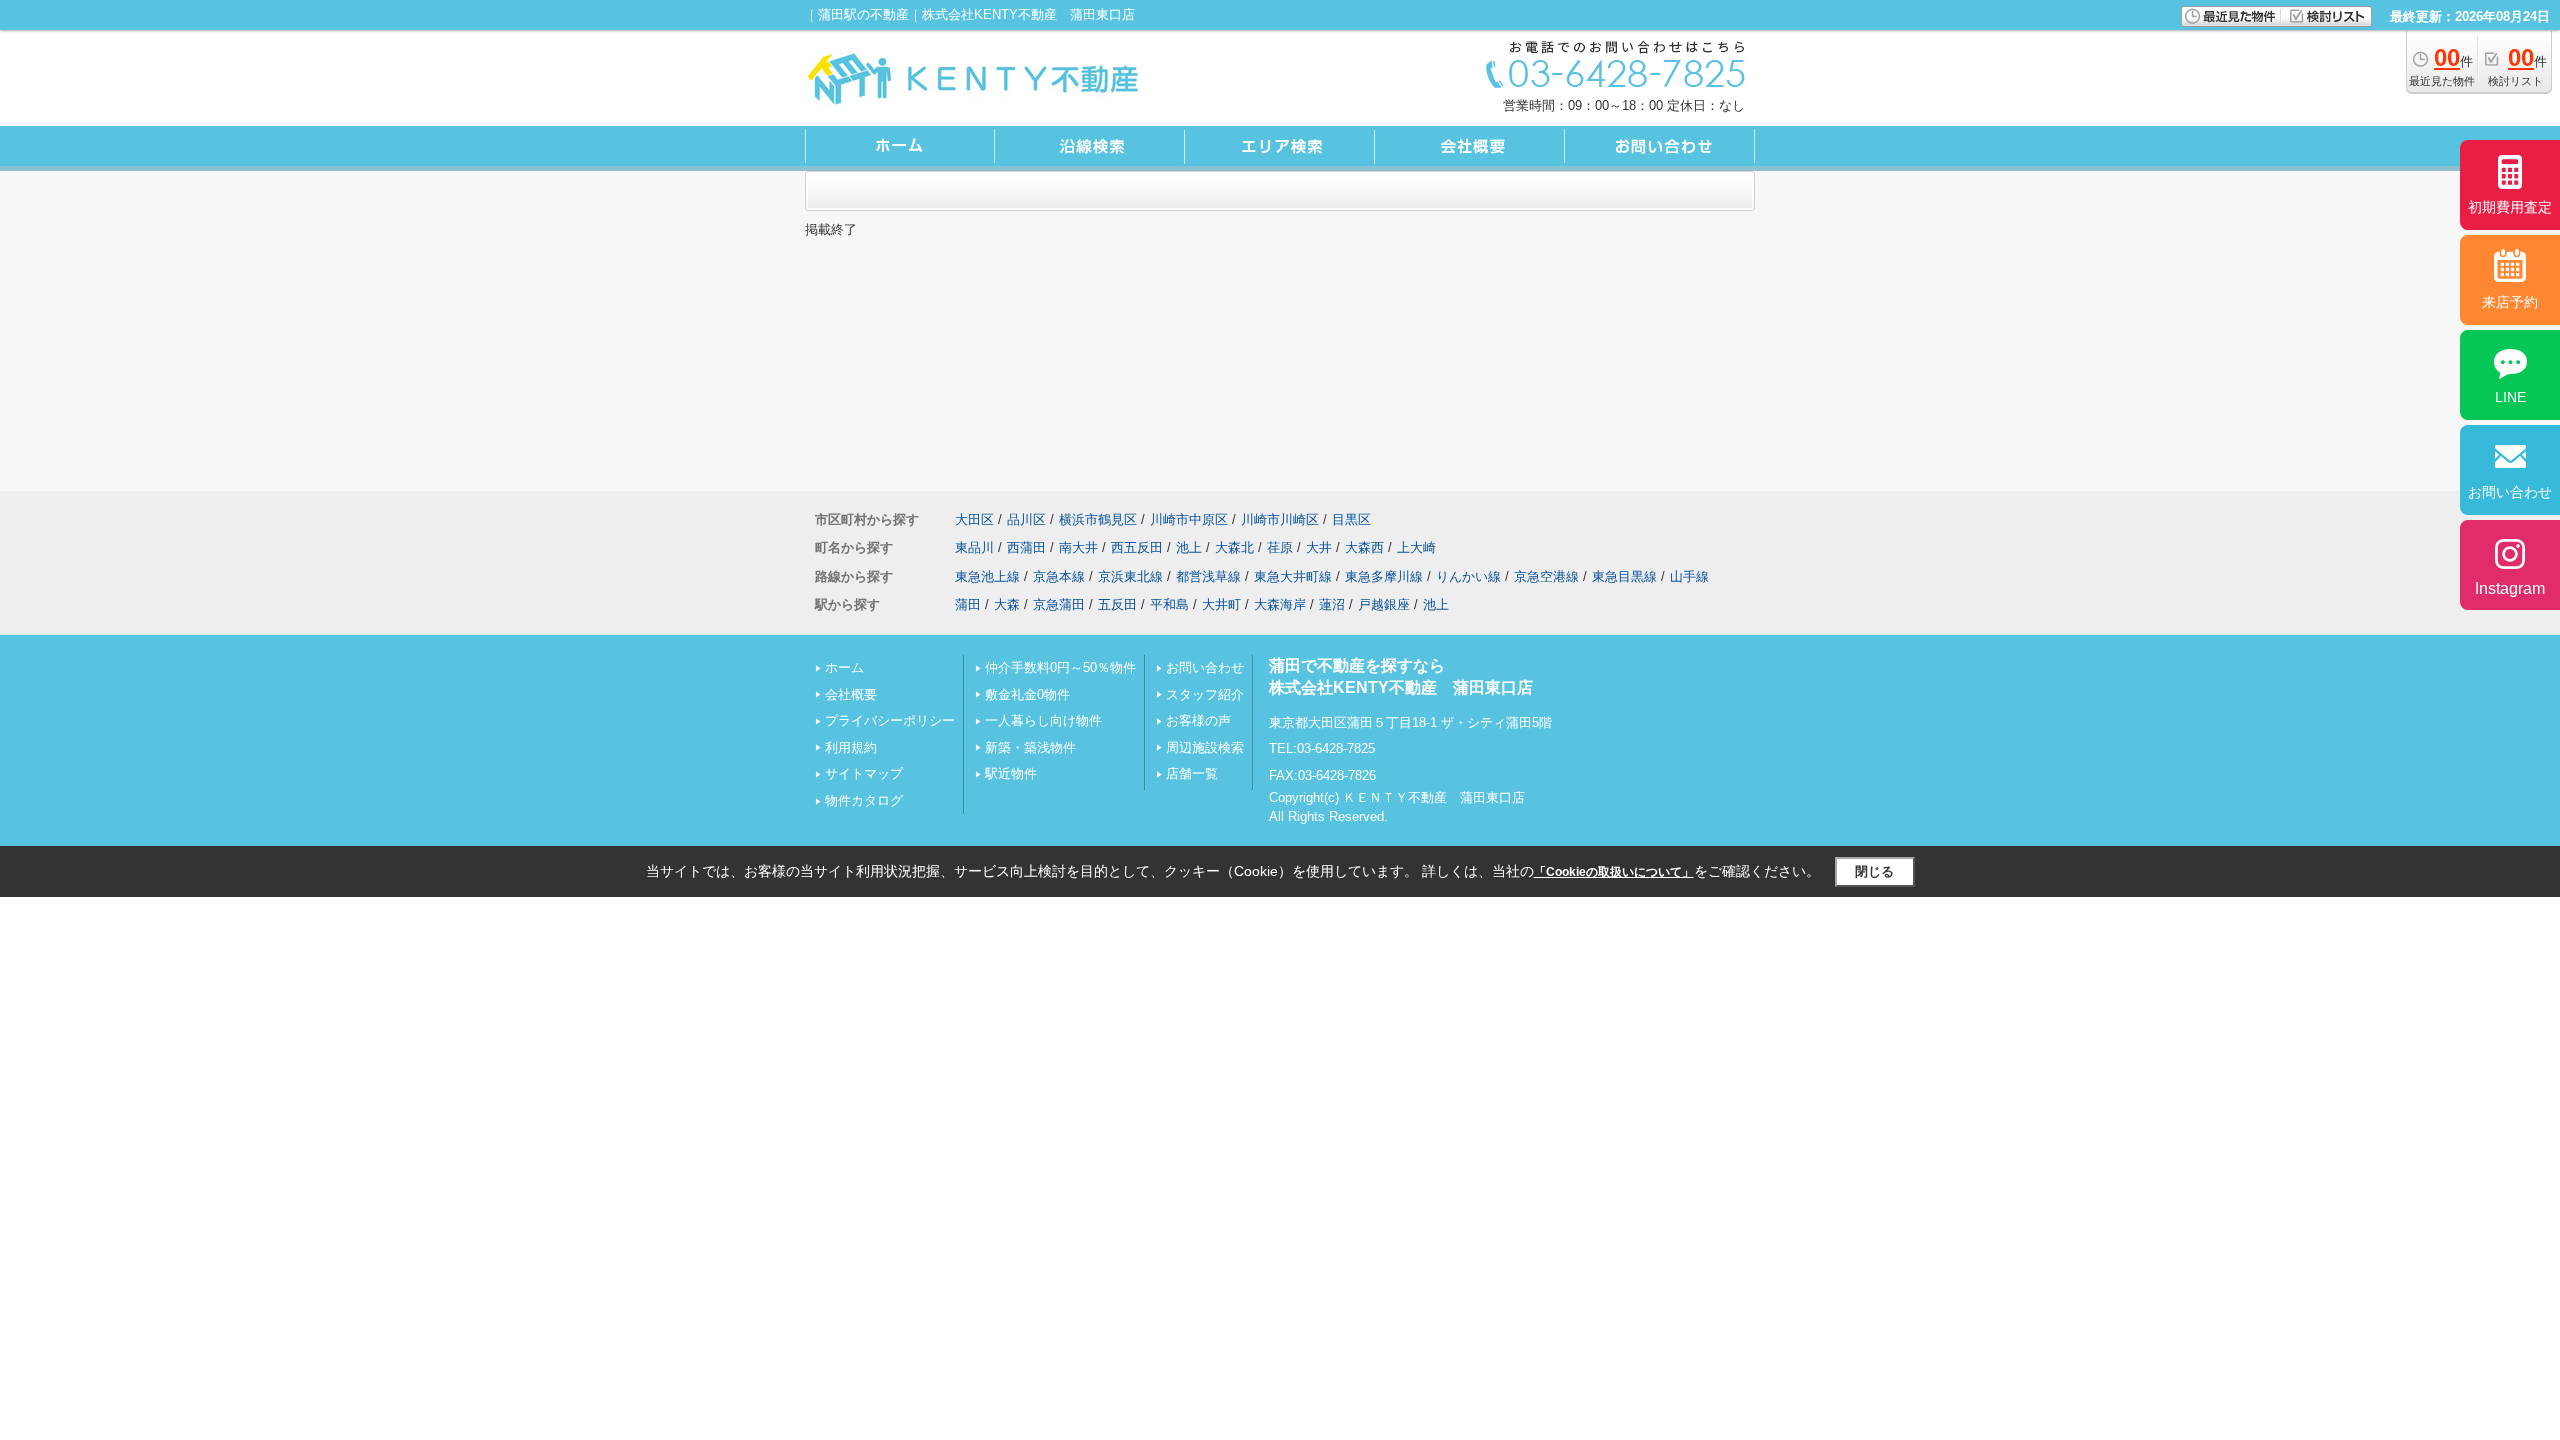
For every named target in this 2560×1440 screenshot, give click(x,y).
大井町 (1221, 604)
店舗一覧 (1192, 773)
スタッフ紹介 (1205, 694)
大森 (1007, 604)
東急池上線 (987, 576)
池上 (1189, 547)
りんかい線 (1468, 576)
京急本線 (1059, 576)
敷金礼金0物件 (1027, 694)
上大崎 (1416, 547)
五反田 (1117, 604)
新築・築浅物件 (1030, 747)
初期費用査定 (2510, 207)
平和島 (1169, 604)
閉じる (1874, 871)
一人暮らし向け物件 (1043, 720)
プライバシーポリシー (890, 720)
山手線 (1689, 576)
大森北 (1234, 547)
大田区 (974, 519)
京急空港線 (1546, 576)
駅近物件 (1011, 773)
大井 (1319, 547)
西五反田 (1137, 547)
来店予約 (2510, 302)
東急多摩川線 (1384, 576)
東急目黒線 (1624, 576)
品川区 (1026, 519)
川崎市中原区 (1189, 519)
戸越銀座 (1384, 604)
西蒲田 (1026, 547)
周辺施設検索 (1205, 747)
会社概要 (851, 694)
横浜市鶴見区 (1098, 519)
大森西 (1364, 547)
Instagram (2510, 588)
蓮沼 (1332, 604)
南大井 (1078, 547)
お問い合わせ (1205, 667)
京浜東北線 (1130, 576)
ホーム (844, 667)
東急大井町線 (1293, 576)
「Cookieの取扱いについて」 (1614, 872)
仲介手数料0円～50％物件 (1060, 667)
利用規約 (851, 747)
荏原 (1280, 547)
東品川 (974, 547)
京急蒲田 (1059, 604)
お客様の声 (1198, 720)
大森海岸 (1280, 604)
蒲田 (968, 604)
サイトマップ (864, 773)
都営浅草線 (1208, 576)
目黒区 (1351, 519)
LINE (2510, 397)
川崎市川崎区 (1280, 519)
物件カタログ (864, 800)
